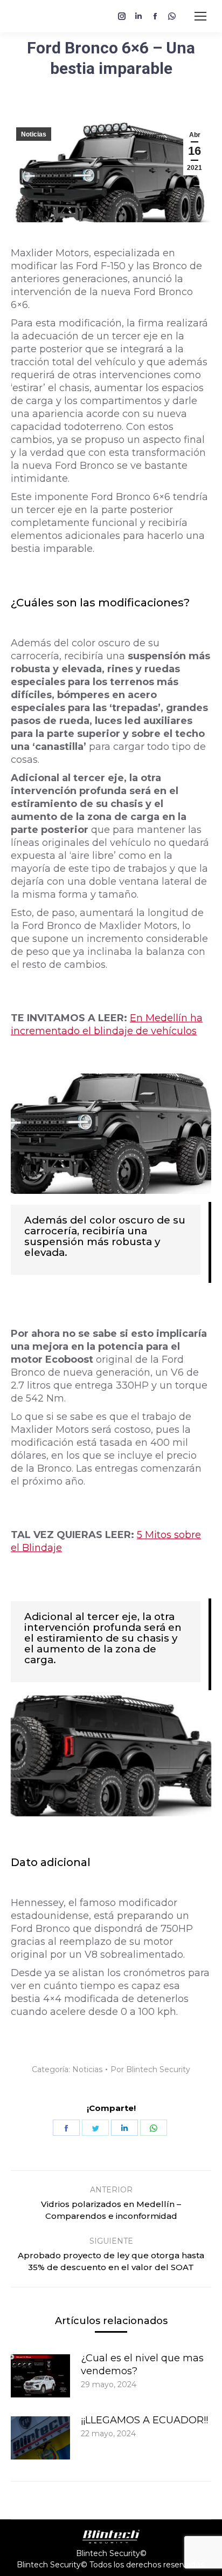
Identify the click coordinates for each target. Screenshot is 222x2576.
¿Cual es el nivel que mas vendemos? (142, 2365)
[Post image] (40, 2376)
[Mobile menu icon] (200, 16)
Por (150, 2069)
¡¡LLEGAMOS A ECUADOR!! (144, 2420)
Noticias (34, 134)
